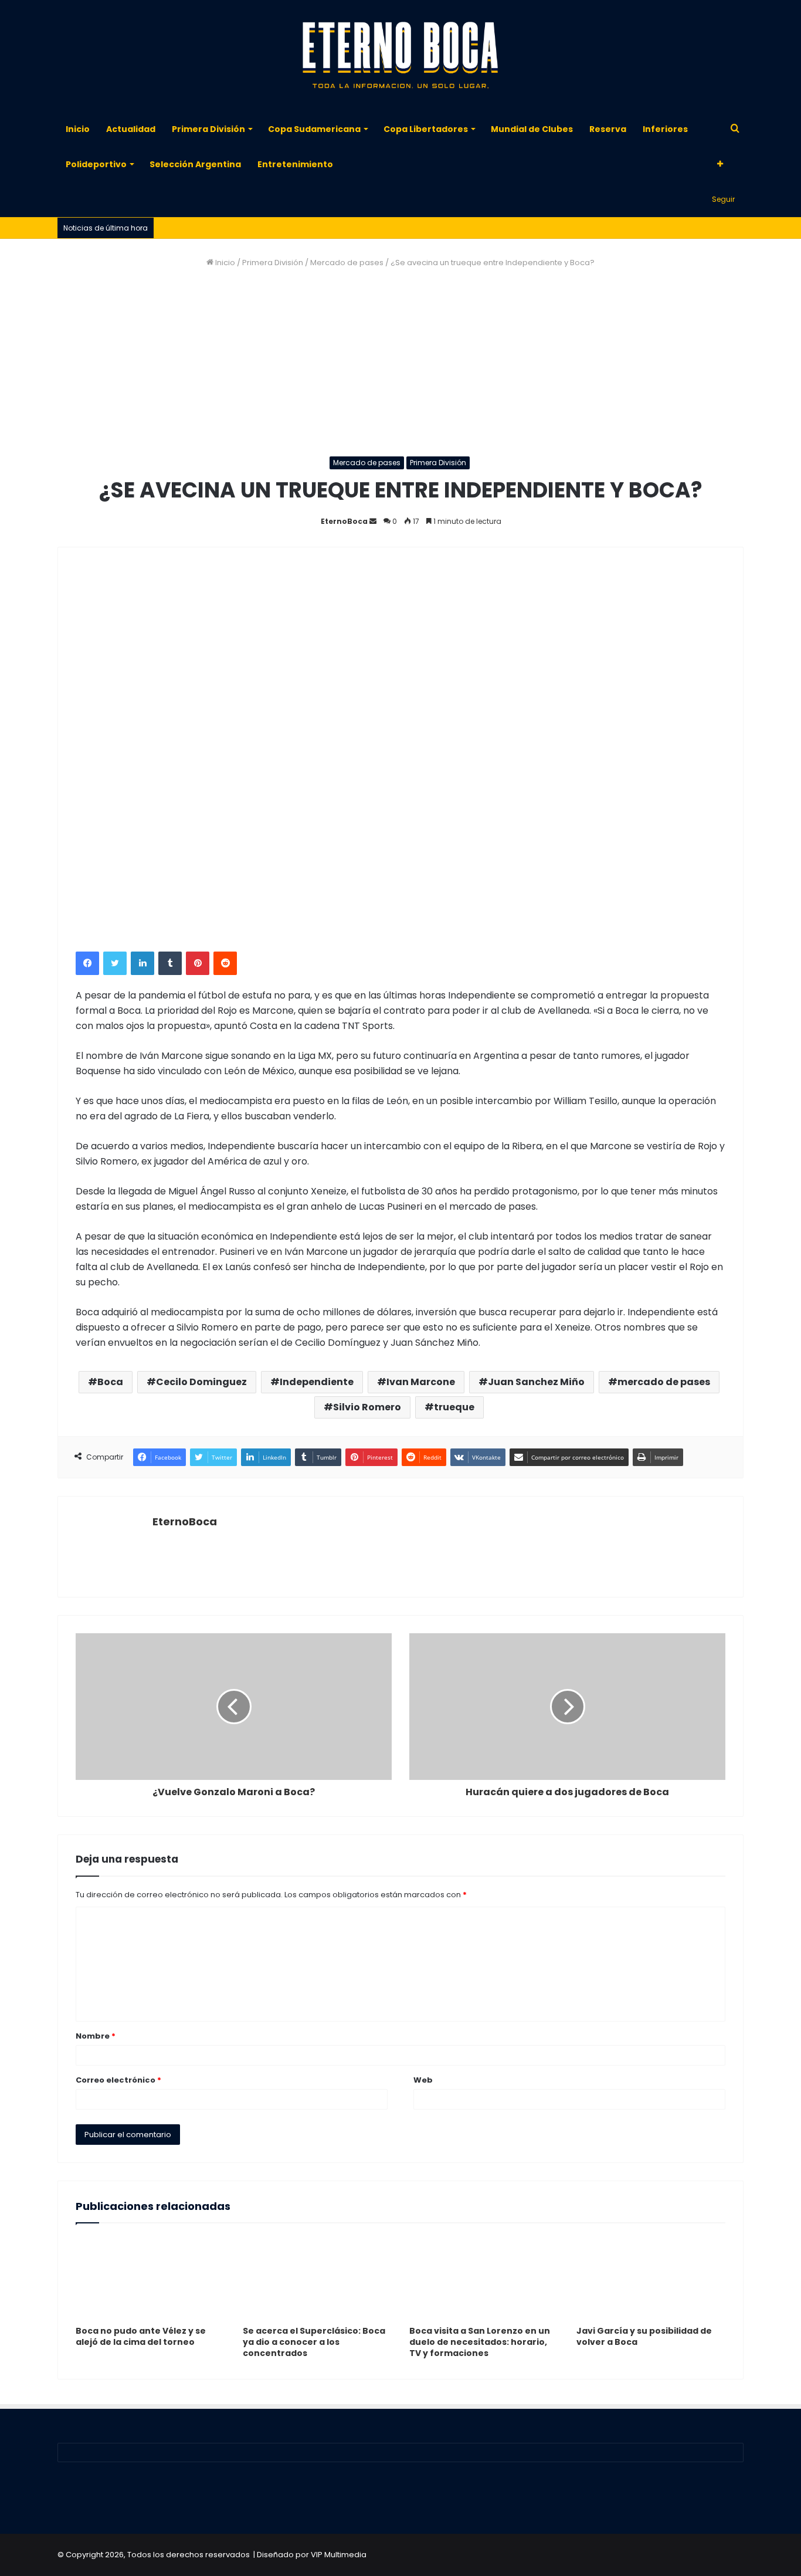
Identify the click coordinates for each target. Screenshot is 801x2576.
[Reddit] (225, 963)
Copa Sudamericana (314, 129)
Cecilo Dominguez (201, 1382)
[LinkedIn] (142, 963)
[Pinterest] (198, 963)
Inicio (78, 129)
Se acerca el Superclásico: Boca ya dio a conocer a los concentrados (314, 2342)
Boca (110, 1382)
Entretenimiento (295, 164)
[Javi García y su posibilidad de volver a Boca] (651, 2277)
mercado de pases (664, 1382)
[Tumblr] (170, 963)
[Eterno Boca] (400, 56)
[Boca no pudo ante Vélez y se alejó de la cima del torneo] (150, 2277)
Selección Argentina (195, 164)
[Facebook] (87, 963)
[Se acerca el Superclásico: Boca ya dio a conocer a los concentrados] (318, 2277)
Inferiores (665, 129)
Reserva (608, 129)
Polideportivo (96, 164)
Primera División (208, 129)
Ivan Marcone (421, 1382)
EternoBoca (344, 521)
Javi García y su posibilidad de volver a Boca (644, 2336)
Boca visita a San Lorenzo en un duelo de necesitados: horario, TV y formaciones (480, 2342)
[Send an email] (373, 521)
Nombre (96, 2036)
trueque (454, 1407)
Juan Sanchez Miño (536, 1382)
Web (423, 2080)
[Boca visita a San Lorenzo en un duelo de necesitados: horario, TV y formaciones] (484, 2277)
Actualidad (131, 129)
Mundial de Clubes (532, 129)
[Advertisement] (400, 363)
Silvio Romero (367, 1407)
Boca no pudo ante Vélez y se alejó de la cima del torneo (141, 2336)
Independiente (317, 1382)
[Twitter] (115, 963)
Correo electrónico (118, 2080)
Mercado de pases (347, 263)
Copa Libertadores (426, 129)
